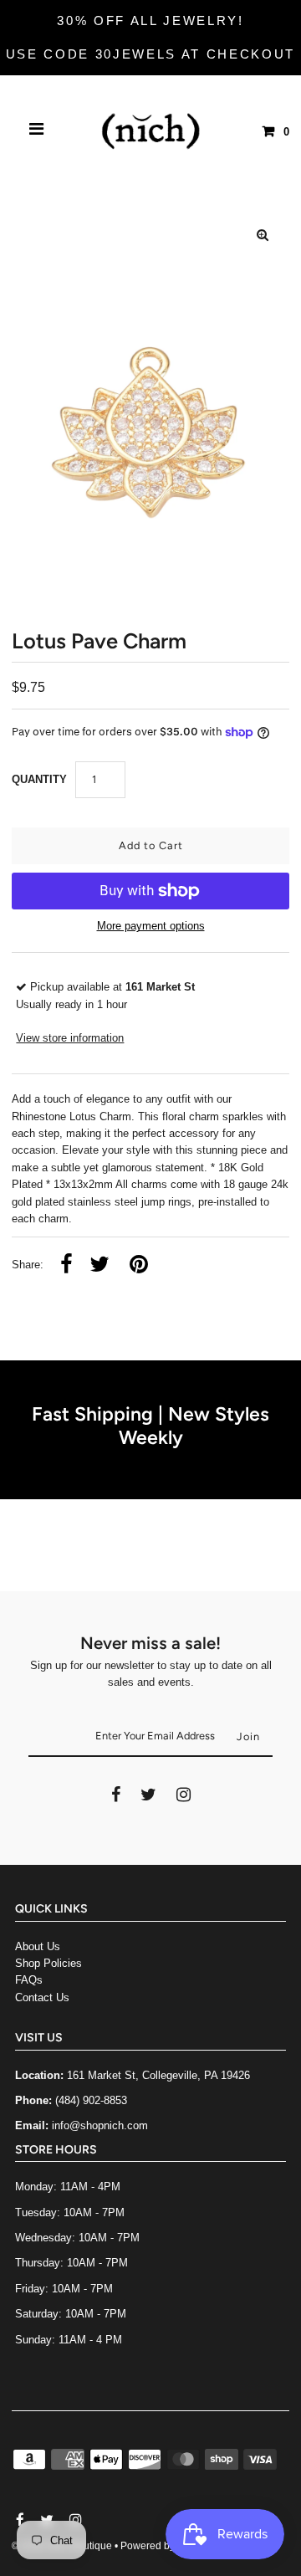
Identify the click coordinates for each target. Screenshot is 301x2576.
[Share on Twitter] (99, 1265)
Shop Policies (48, 1963)
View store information (70, 1038)
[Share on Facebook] (66, 1265)
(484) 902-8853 (91, 2100)
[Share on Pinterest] (139, 1265)
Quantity (39, 779)
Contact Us (42, 1997)
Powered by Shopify (166, 2546)
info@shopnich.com (100, 2125)
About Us (38, 1946)
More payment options (151, 926)
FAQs (29, 1980)
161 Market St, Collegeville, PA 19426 (158, 2075)
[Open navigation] (37, 131)
